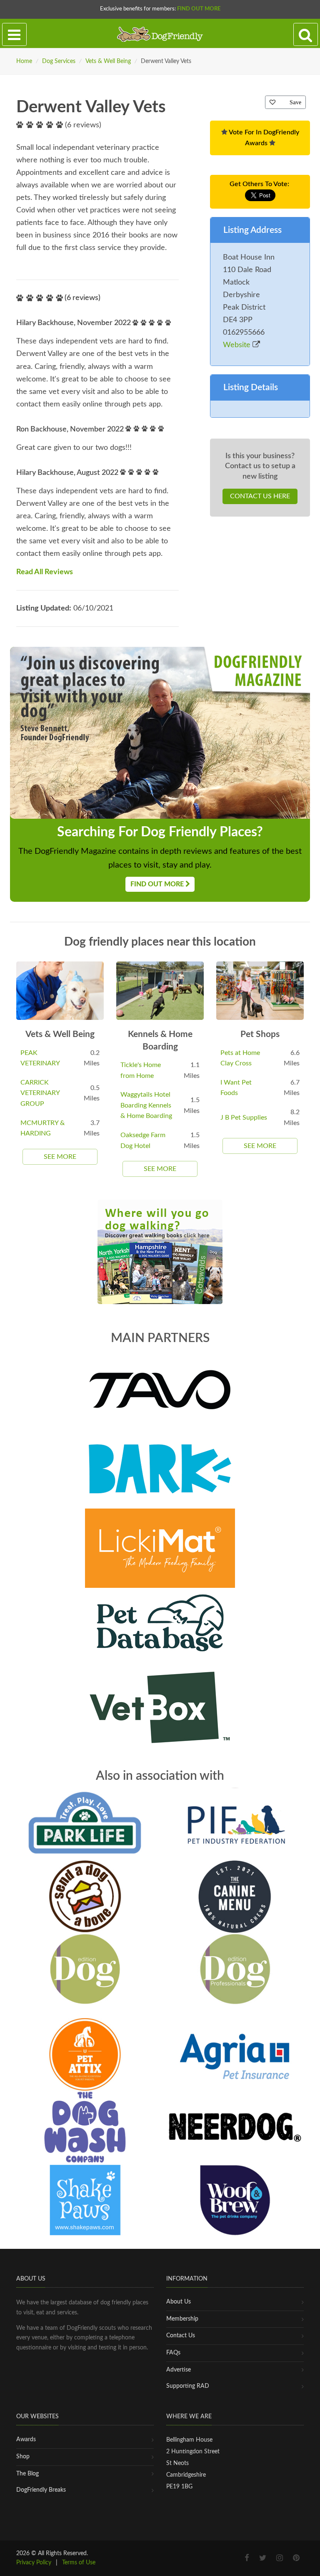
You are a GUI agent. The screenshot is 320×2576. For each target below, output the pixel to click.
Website (238, 345)
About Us (179, 2302)
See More (60, 1157)
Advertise (179, 2370)
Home (24, 61)
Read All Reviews (45, 572)
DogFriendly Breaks (41, 2490)
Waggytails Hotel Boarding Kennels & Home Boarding (146, 1105)
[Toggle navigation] (14, 35)
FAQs (173, 2353)
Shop (23, 2457)
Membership (182, 2319)
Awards (26, 2440)
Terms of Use (79, 2563)
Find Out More (199, 9)
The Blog (27, 2474)
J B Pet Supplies (244, 1118)
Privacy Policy (34, 2563)
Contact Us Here (260, 496)
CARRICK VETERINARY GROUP (40, 1093)
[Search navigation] (306, 35)
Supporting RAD (188, 2386)
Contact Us (181, 2336)
